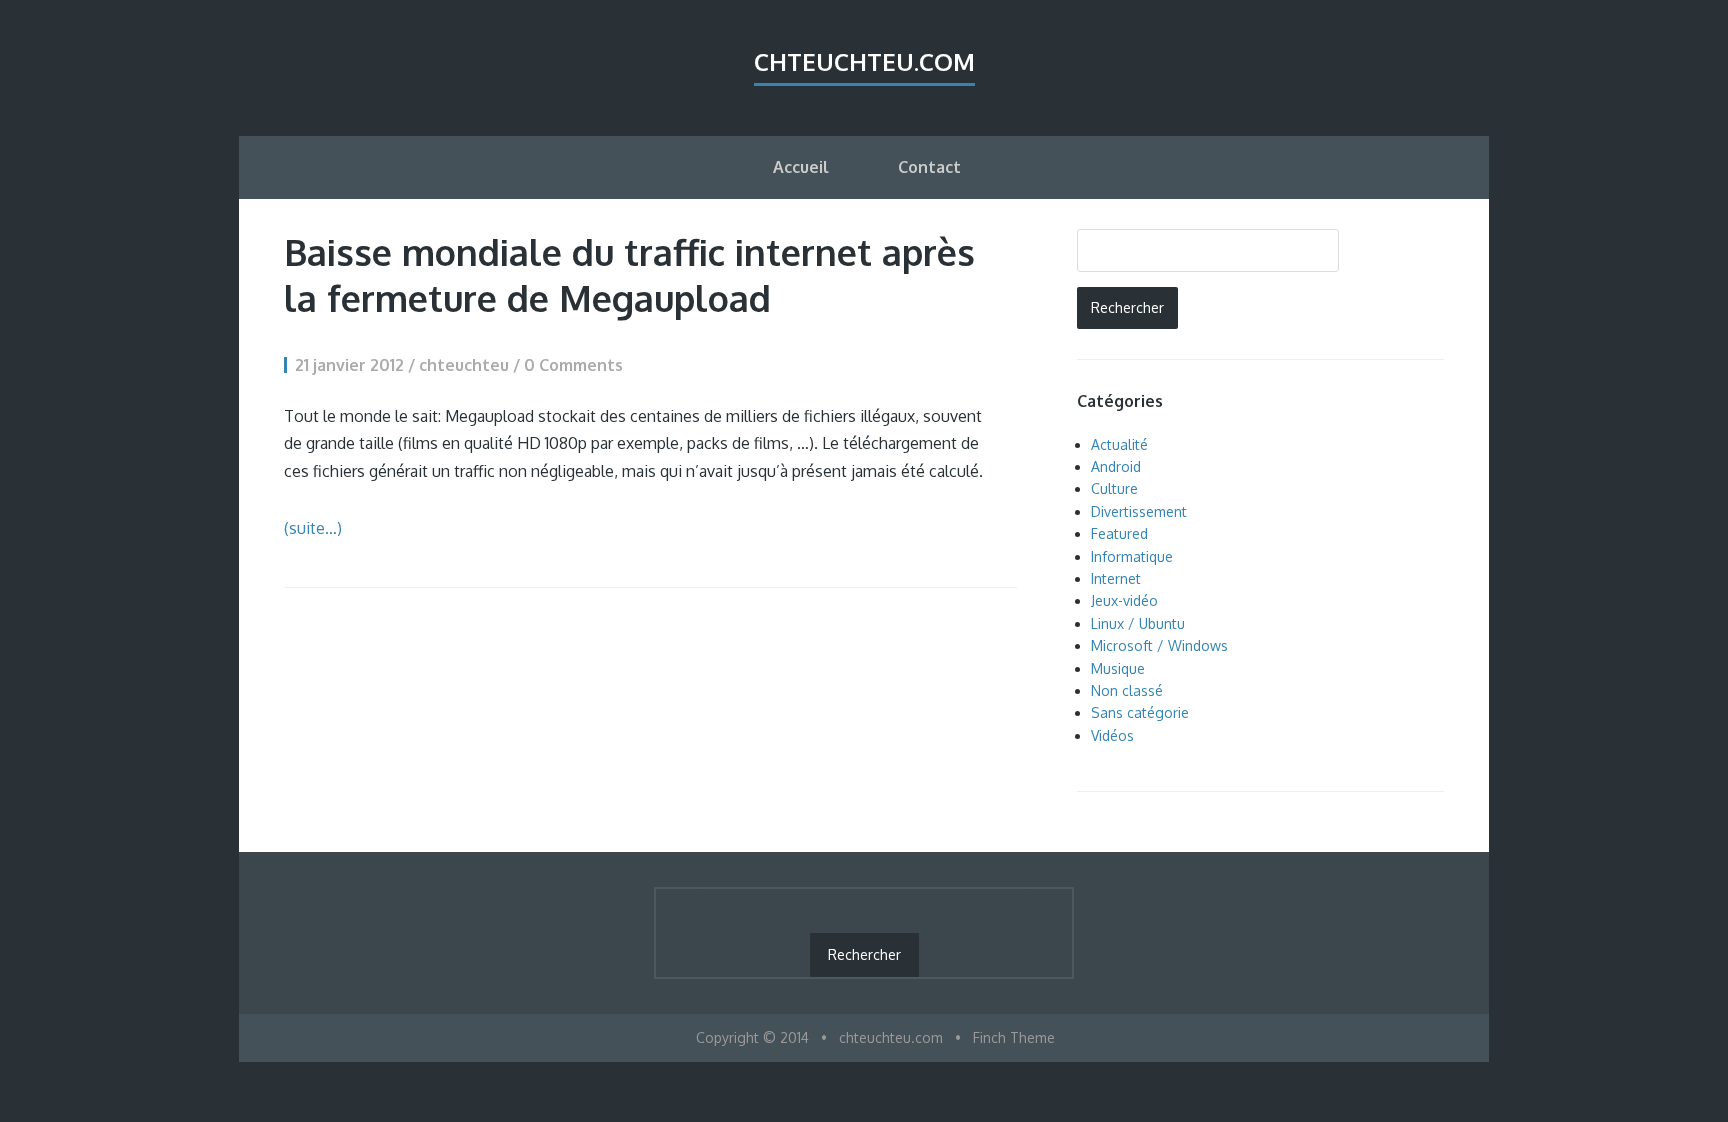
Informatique (1132, 556)
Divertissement (1139, 511)
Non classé (1127, 690)
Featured (1119, 533)
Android (1116, 466)
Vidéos (1112, 735)
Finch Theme (1014, 1037)
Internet (1116, 578)
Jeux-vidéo (1124, 600)
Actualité (1119, 444)
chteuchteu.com (864, 61)
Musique (1118, 668)
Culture (1114, 488)
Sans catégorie (1140, 712)
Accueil (801, 167)
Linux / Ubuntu (1138, 623)
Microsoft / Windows (1159, 645)
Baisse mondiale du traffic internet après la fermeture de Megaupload (629, 274)
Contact (929, 167)
